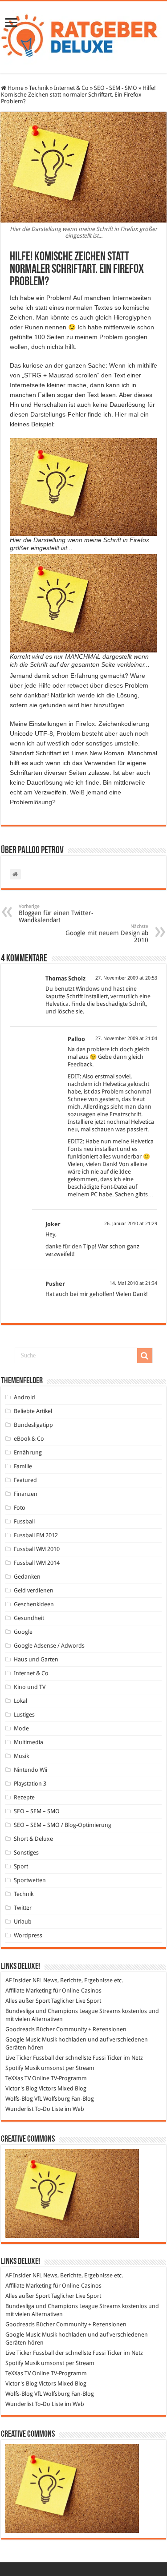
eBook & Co (29, 1439)
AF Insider (18, 1980)
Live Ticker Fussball (30, 2058)
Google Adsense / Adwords (49, 1646)
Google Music (23, 2039)
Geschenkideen (34, 1604)
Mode (21, 1728)
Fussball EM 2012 (36, 1535)
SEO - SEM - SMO (116, 88)
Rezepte (24, 1797)
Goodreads (20, 2029)
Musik (21, 1756)
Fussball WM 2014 (37, 1563)
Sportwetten (30, 1880)
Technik (39, 88)
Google (23, 1632)
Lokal (20, 1701)
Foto (20, 1508)
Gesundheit (29, 1618)
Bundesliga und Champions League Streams (63, 2011)
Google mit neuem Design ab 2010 (107, 934)
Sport (21, 1866)
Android (24, 1397)
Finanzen (26, 1494)
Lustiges (24, 1715)
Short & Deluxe (33, 1839)
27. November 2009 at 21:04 (126, 1039)
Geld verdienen (34, 1590)
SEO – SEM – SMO (37, 1811)
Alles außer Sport (28, 2001)
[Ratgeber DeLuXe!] (83, 36)
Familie (23, 1466)
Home (15, 88)
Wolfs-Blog (19, 2099)
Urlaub (23, 1922)
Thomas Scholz (65, 978)
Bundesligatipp (33, 1425)
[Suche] (145, 1356)
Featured (25, 1480)
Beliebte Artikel (33, 1411)
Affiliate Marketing (29, 1991)
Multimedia (29, 1742)
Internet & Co (71, 88)
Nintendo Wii (31, 1770)
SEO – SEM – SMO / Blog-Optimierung (63, 1825)
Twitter (23, 1908)
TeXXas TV (18, 2078)
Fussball (24, 1521)
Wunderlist (19, 2109)
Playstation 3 (30, 1784)
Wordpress (28, 1935)
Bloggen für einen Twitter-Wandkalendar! (56, 913)
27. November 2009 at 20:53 (126, 978)
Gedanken (27, 1577)
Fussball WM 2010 (37, 1549)
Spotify (14, 2068)
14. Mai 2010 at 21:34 (133, 1283)
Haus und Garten (36, 1659)
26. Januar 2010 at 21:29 (131, 1224)
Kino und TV (30, 1687)
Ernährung (28, 1452)
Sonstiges (26, 1853)
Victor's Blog (21, 2088)
